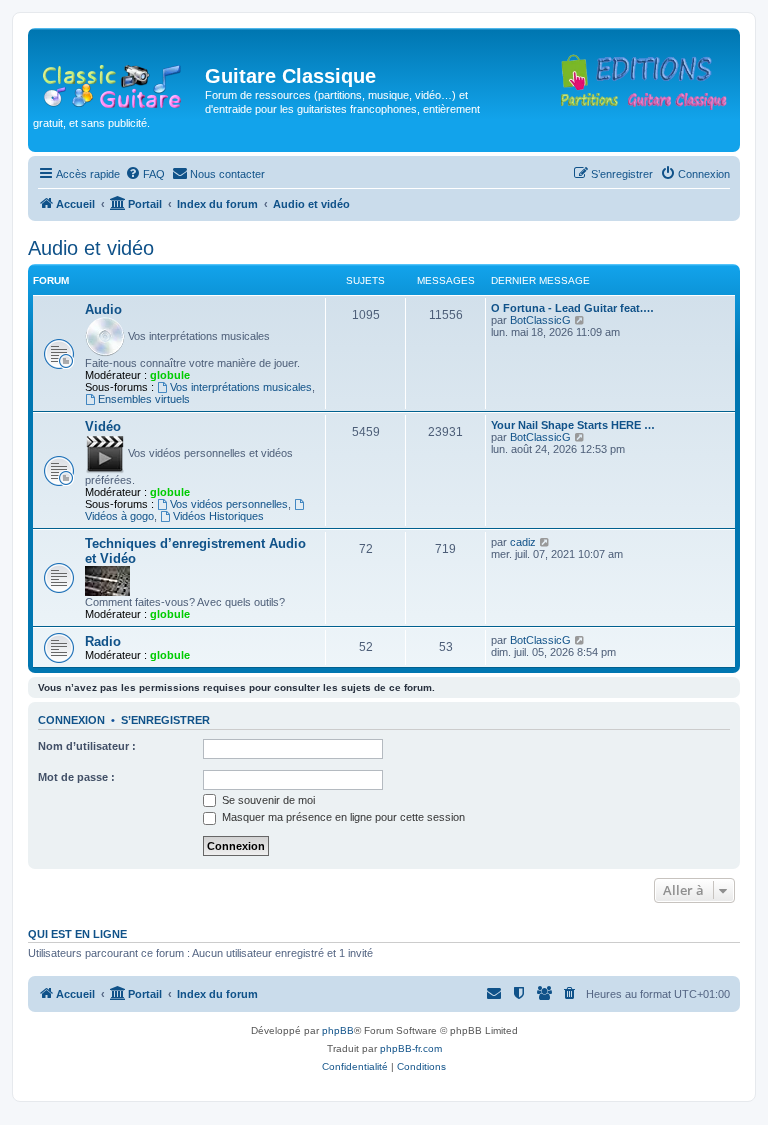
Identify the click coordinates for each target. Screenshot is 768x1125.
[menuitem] (145, 174)
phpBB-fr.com (411, 1048)
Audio (103, 309)
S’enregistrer (165, 720)
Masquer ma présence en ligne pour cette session (342, 817)
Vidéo (103, 426)
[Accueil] (119, 82)
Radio (103, 641)
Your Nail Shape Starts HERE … (573, 425)
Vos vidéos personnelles (229, 504)
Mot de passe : (76, 777)
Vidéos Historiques (218, 516)
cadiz (523, 542)
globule (170, 375)
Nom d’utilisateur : (87, 746)
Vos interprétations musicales (241, 387)
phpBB (338, 1030)
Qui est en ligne (77, 934)
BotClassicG (540, 320)
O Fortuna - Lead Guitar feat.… (572, 308)
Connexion (71, 720)
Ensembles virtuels (144, 399)
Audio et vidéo (91, 248)
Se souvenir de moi (267, 800)
